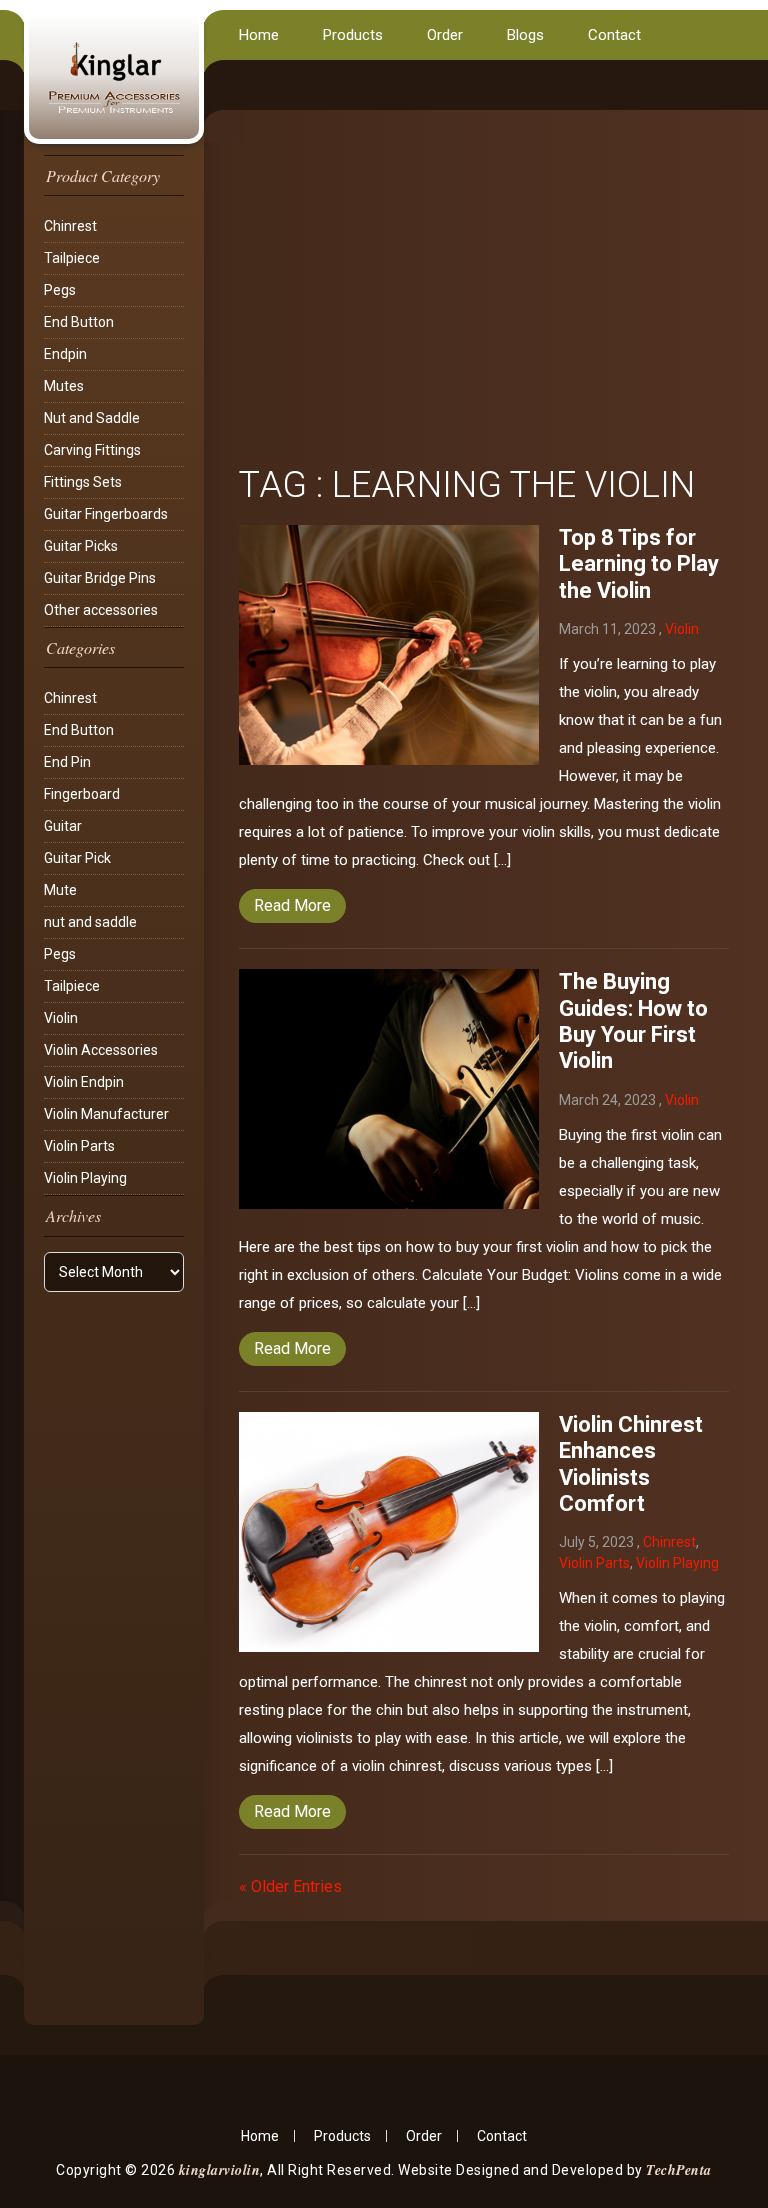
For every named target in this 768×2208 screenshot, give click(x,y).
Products (353, 35)
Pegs (60, 290)
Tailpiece (72, 258)
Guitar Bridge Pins (100, 578)
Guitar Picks (81, 546)
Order (445, 35)
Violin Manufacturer (106, 1114)
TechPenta (679, 2170)
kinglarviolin (220, 2170)
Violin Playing (85, 1178)
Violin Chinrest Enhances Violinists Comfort (631, 1464)
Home (259, 35)
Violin (61, 1018)
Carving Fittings (92, 450)
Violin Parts (79, 1146)
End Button (79, 322)
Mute (60, 890)
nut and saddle (90, 922)
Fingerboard (82, 794)
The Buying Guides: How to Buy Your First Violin (633, 1021)
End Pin (67, 762)
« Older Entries (290, 1886)
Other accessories (101, 610)
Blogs (525, 35)
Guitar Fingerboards (106, 514)
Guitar (63, 826)
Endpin (65, 354)
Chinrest (70, 226)
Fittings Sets (83, 482)
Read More (292, 905)
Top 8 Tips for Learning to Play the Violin (639, 564)
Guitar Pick (77, 858)
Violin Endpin (84, 1082)
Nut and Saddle (92, 418)
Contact (614, 35)
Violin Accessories (101, 1050)
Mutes (64, 386)
